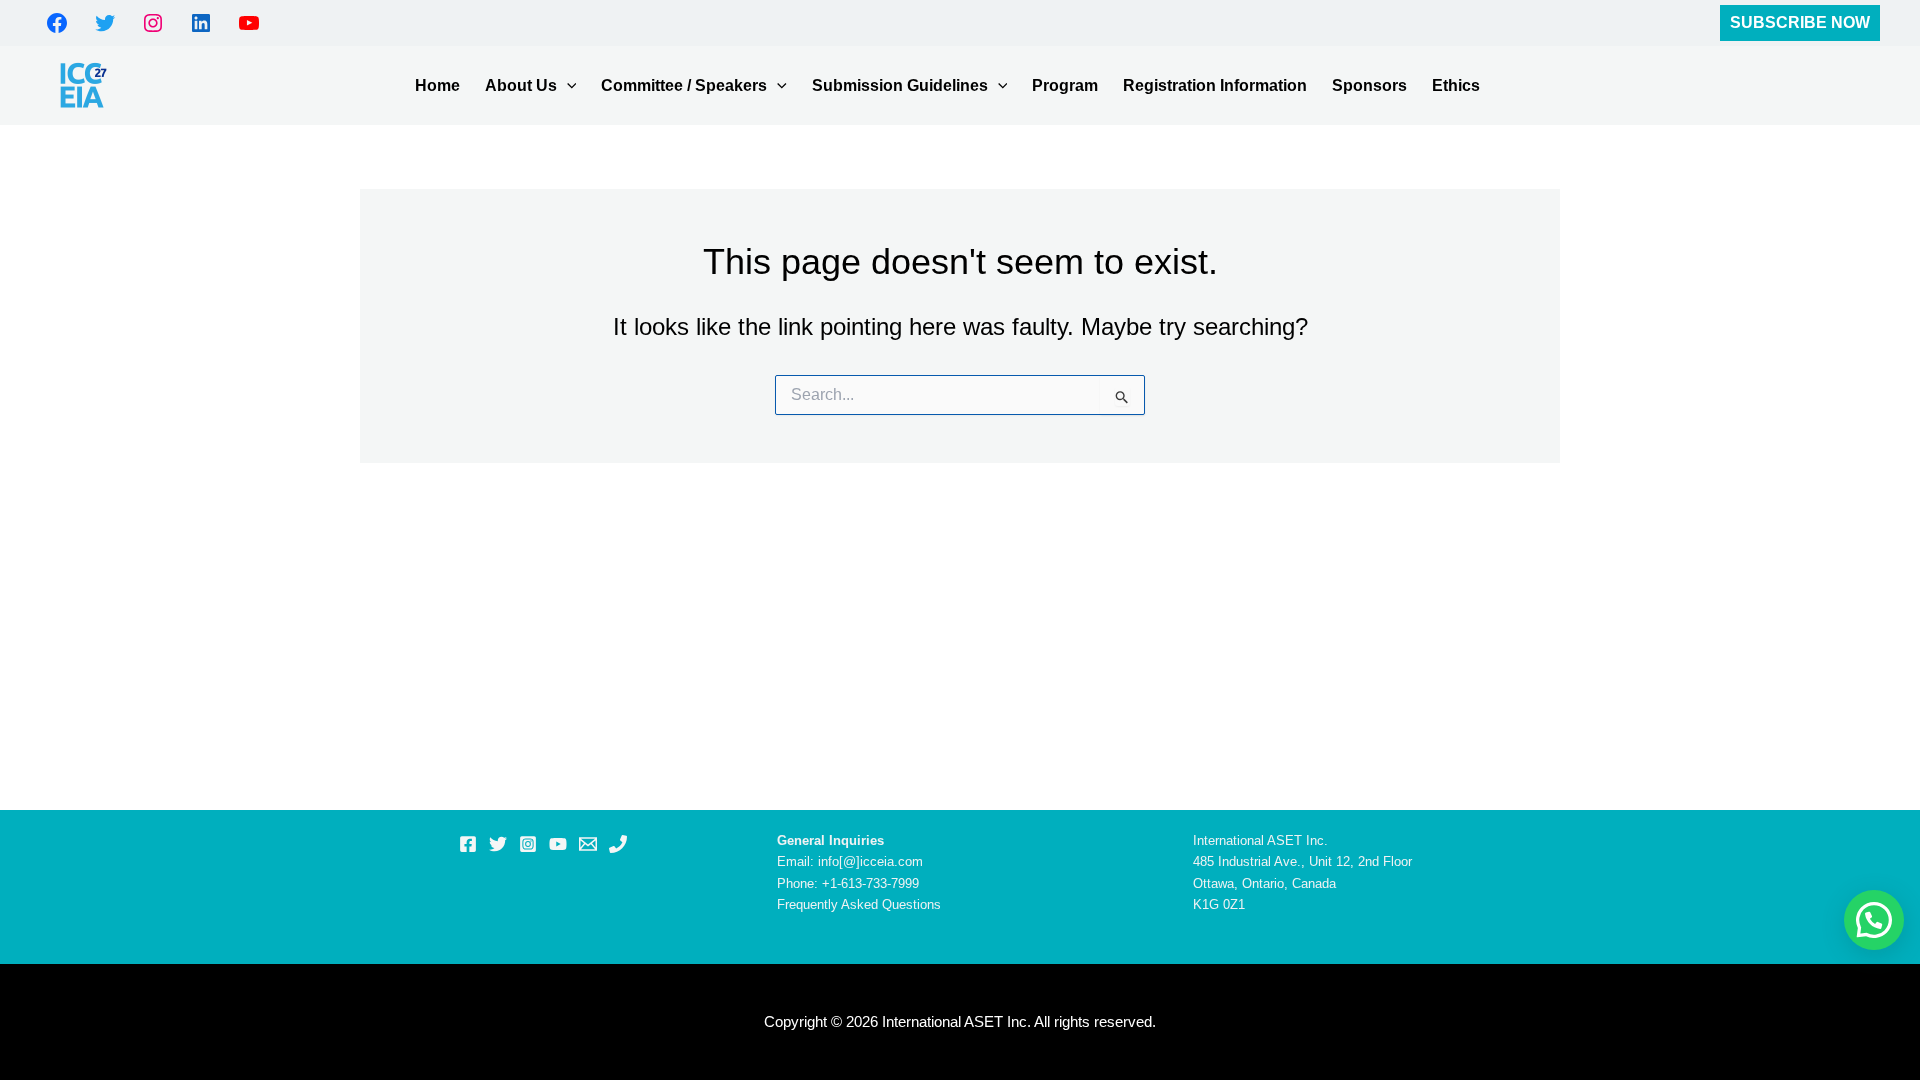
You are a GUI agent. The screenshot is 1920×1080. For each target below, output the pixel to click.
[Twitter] (498, 844)
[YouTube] (558, 844)
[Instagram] (528, 844)
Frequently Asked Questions (859, 904)
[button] (1800, 23)
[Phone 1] (618, 844)
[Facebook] (468, 844)
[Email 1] (588, 844)
